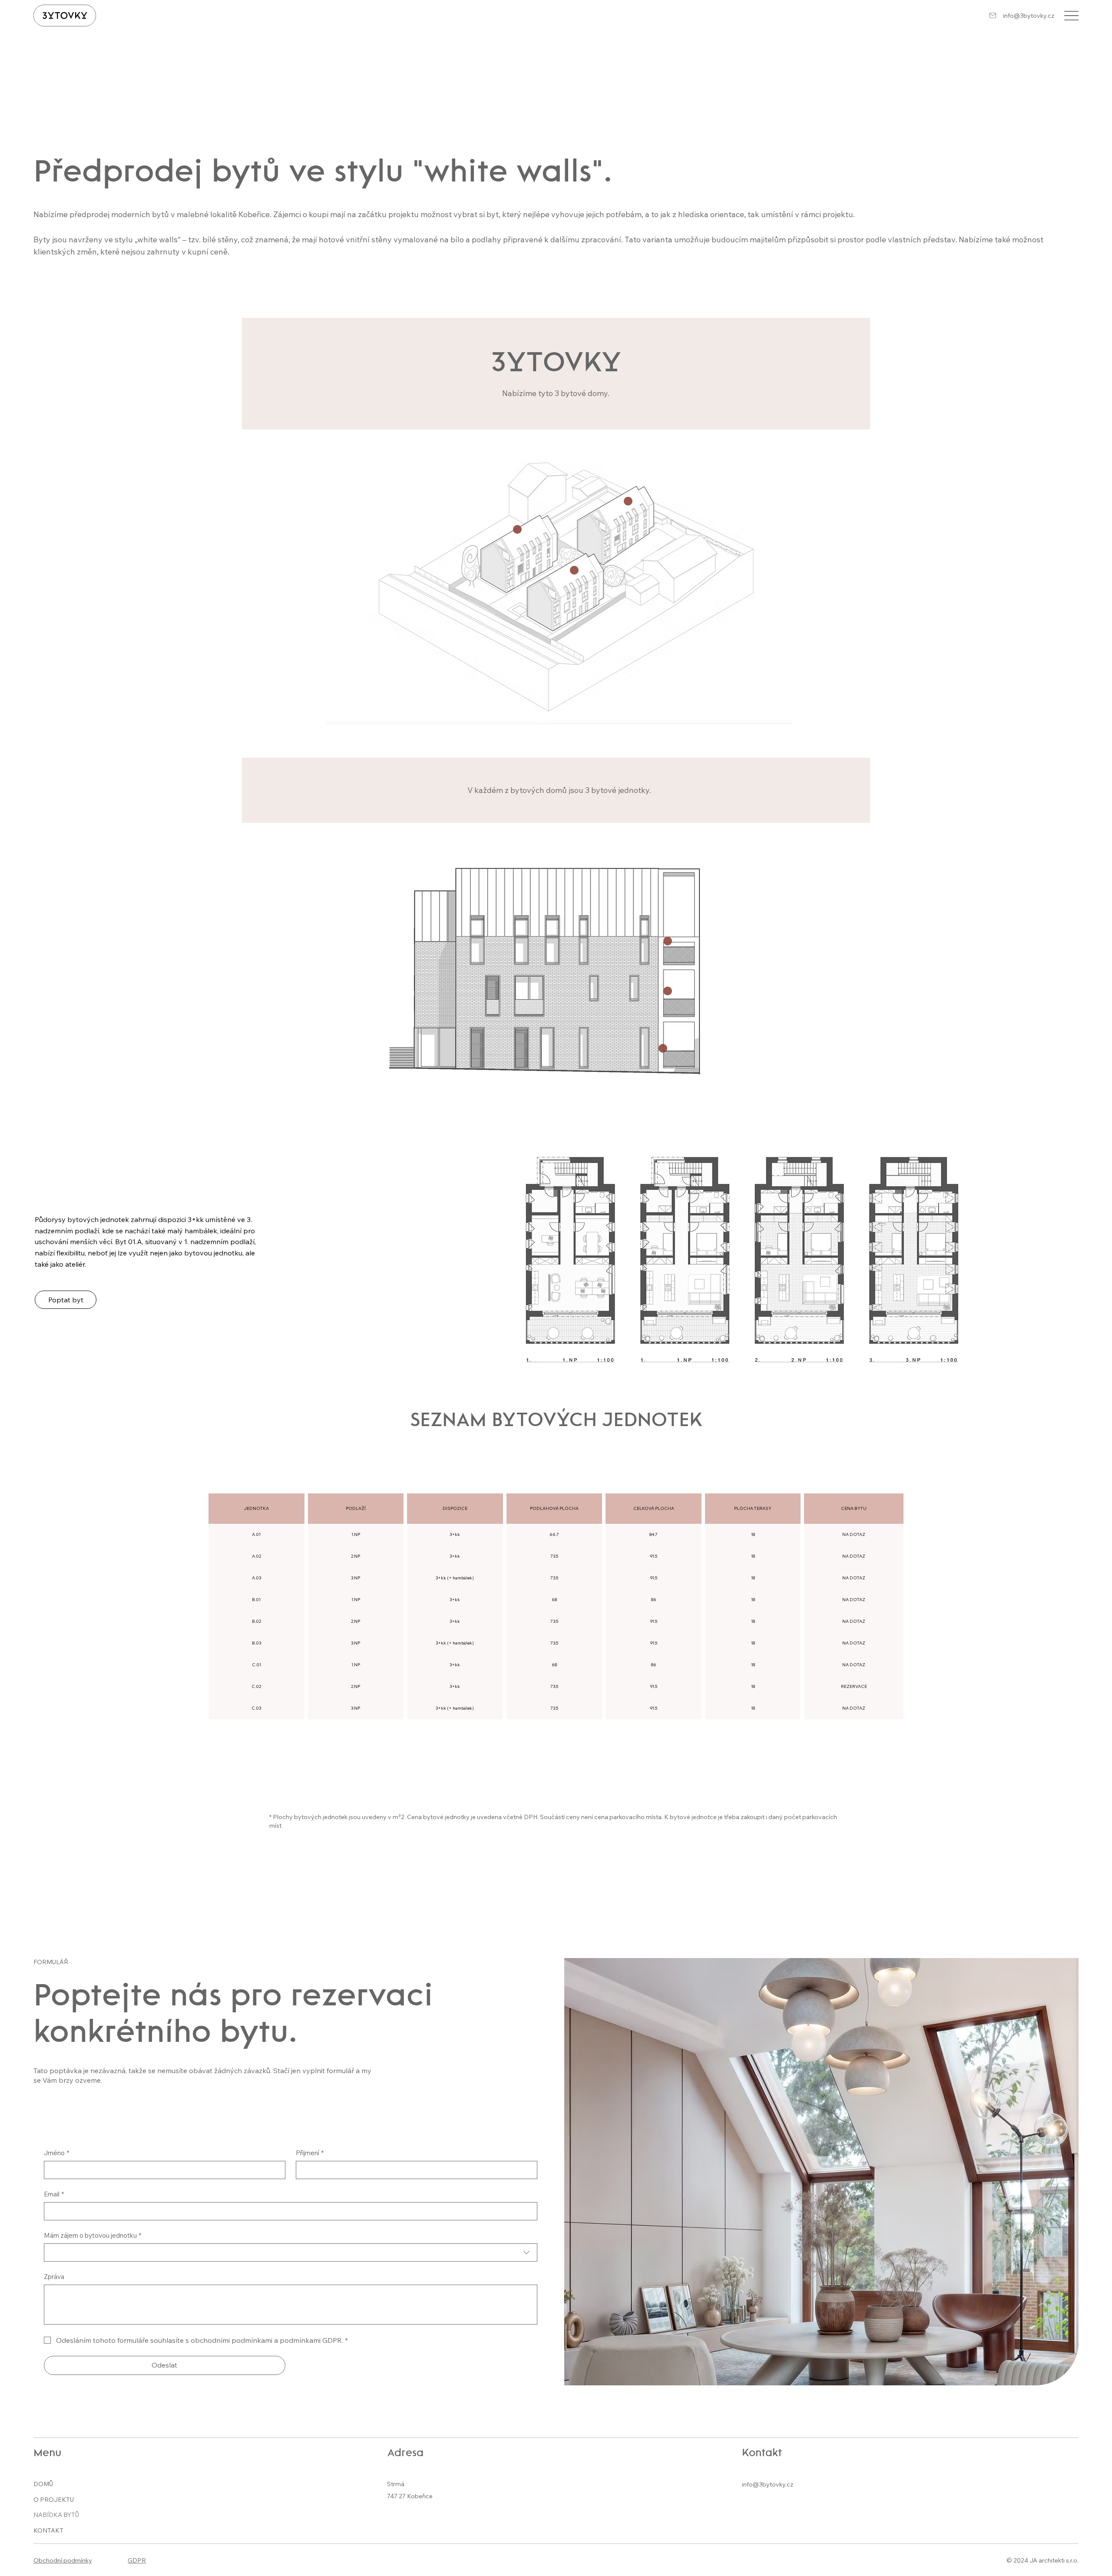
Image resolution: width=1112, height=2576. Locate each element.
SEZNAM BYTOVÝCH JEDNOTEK (556, 1421)
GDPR (137, 2560)
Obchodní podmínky (63, 2560)
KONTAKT (48, 2530)
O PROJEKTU (54, 2500)
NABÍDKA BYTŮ (56, 2515)
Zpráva (54, 2277)
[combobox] (291, 2252)
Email (54, 2194)
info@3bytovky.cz (1029, 16)
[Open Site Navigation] (1071, 16)
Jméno (56, 2153)
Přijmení (310, 2153)
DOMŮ (43, 2484)
